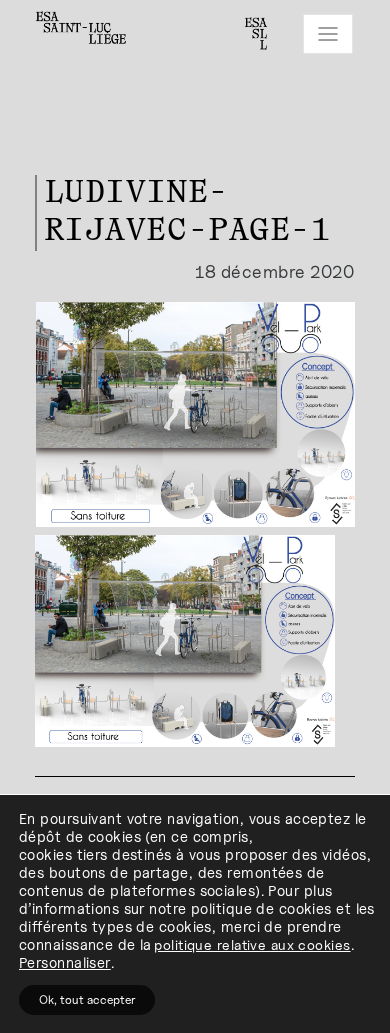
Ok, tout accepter (87, 999)
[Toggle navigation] (328, 34)
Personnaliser (65, 962)
